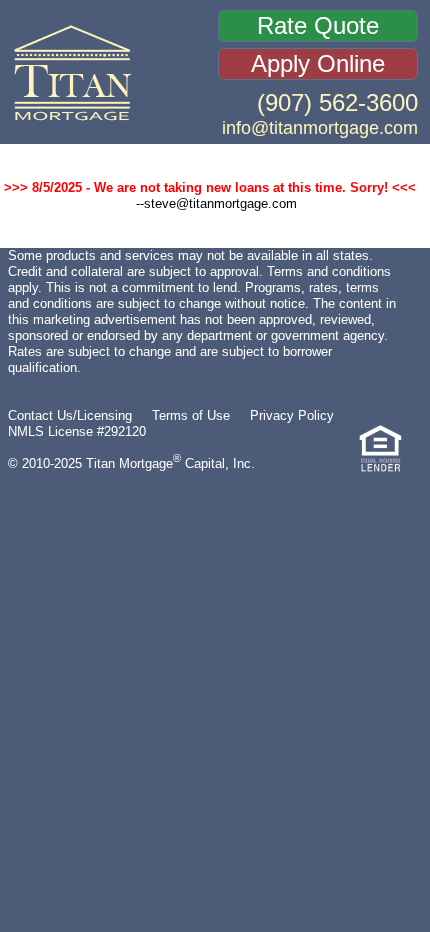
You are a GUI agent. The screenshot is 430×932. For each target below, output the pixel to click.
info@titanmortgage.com (320, 127)
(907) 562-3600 (337, 102)
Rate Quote (318, 25)
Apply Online (318, 63)
